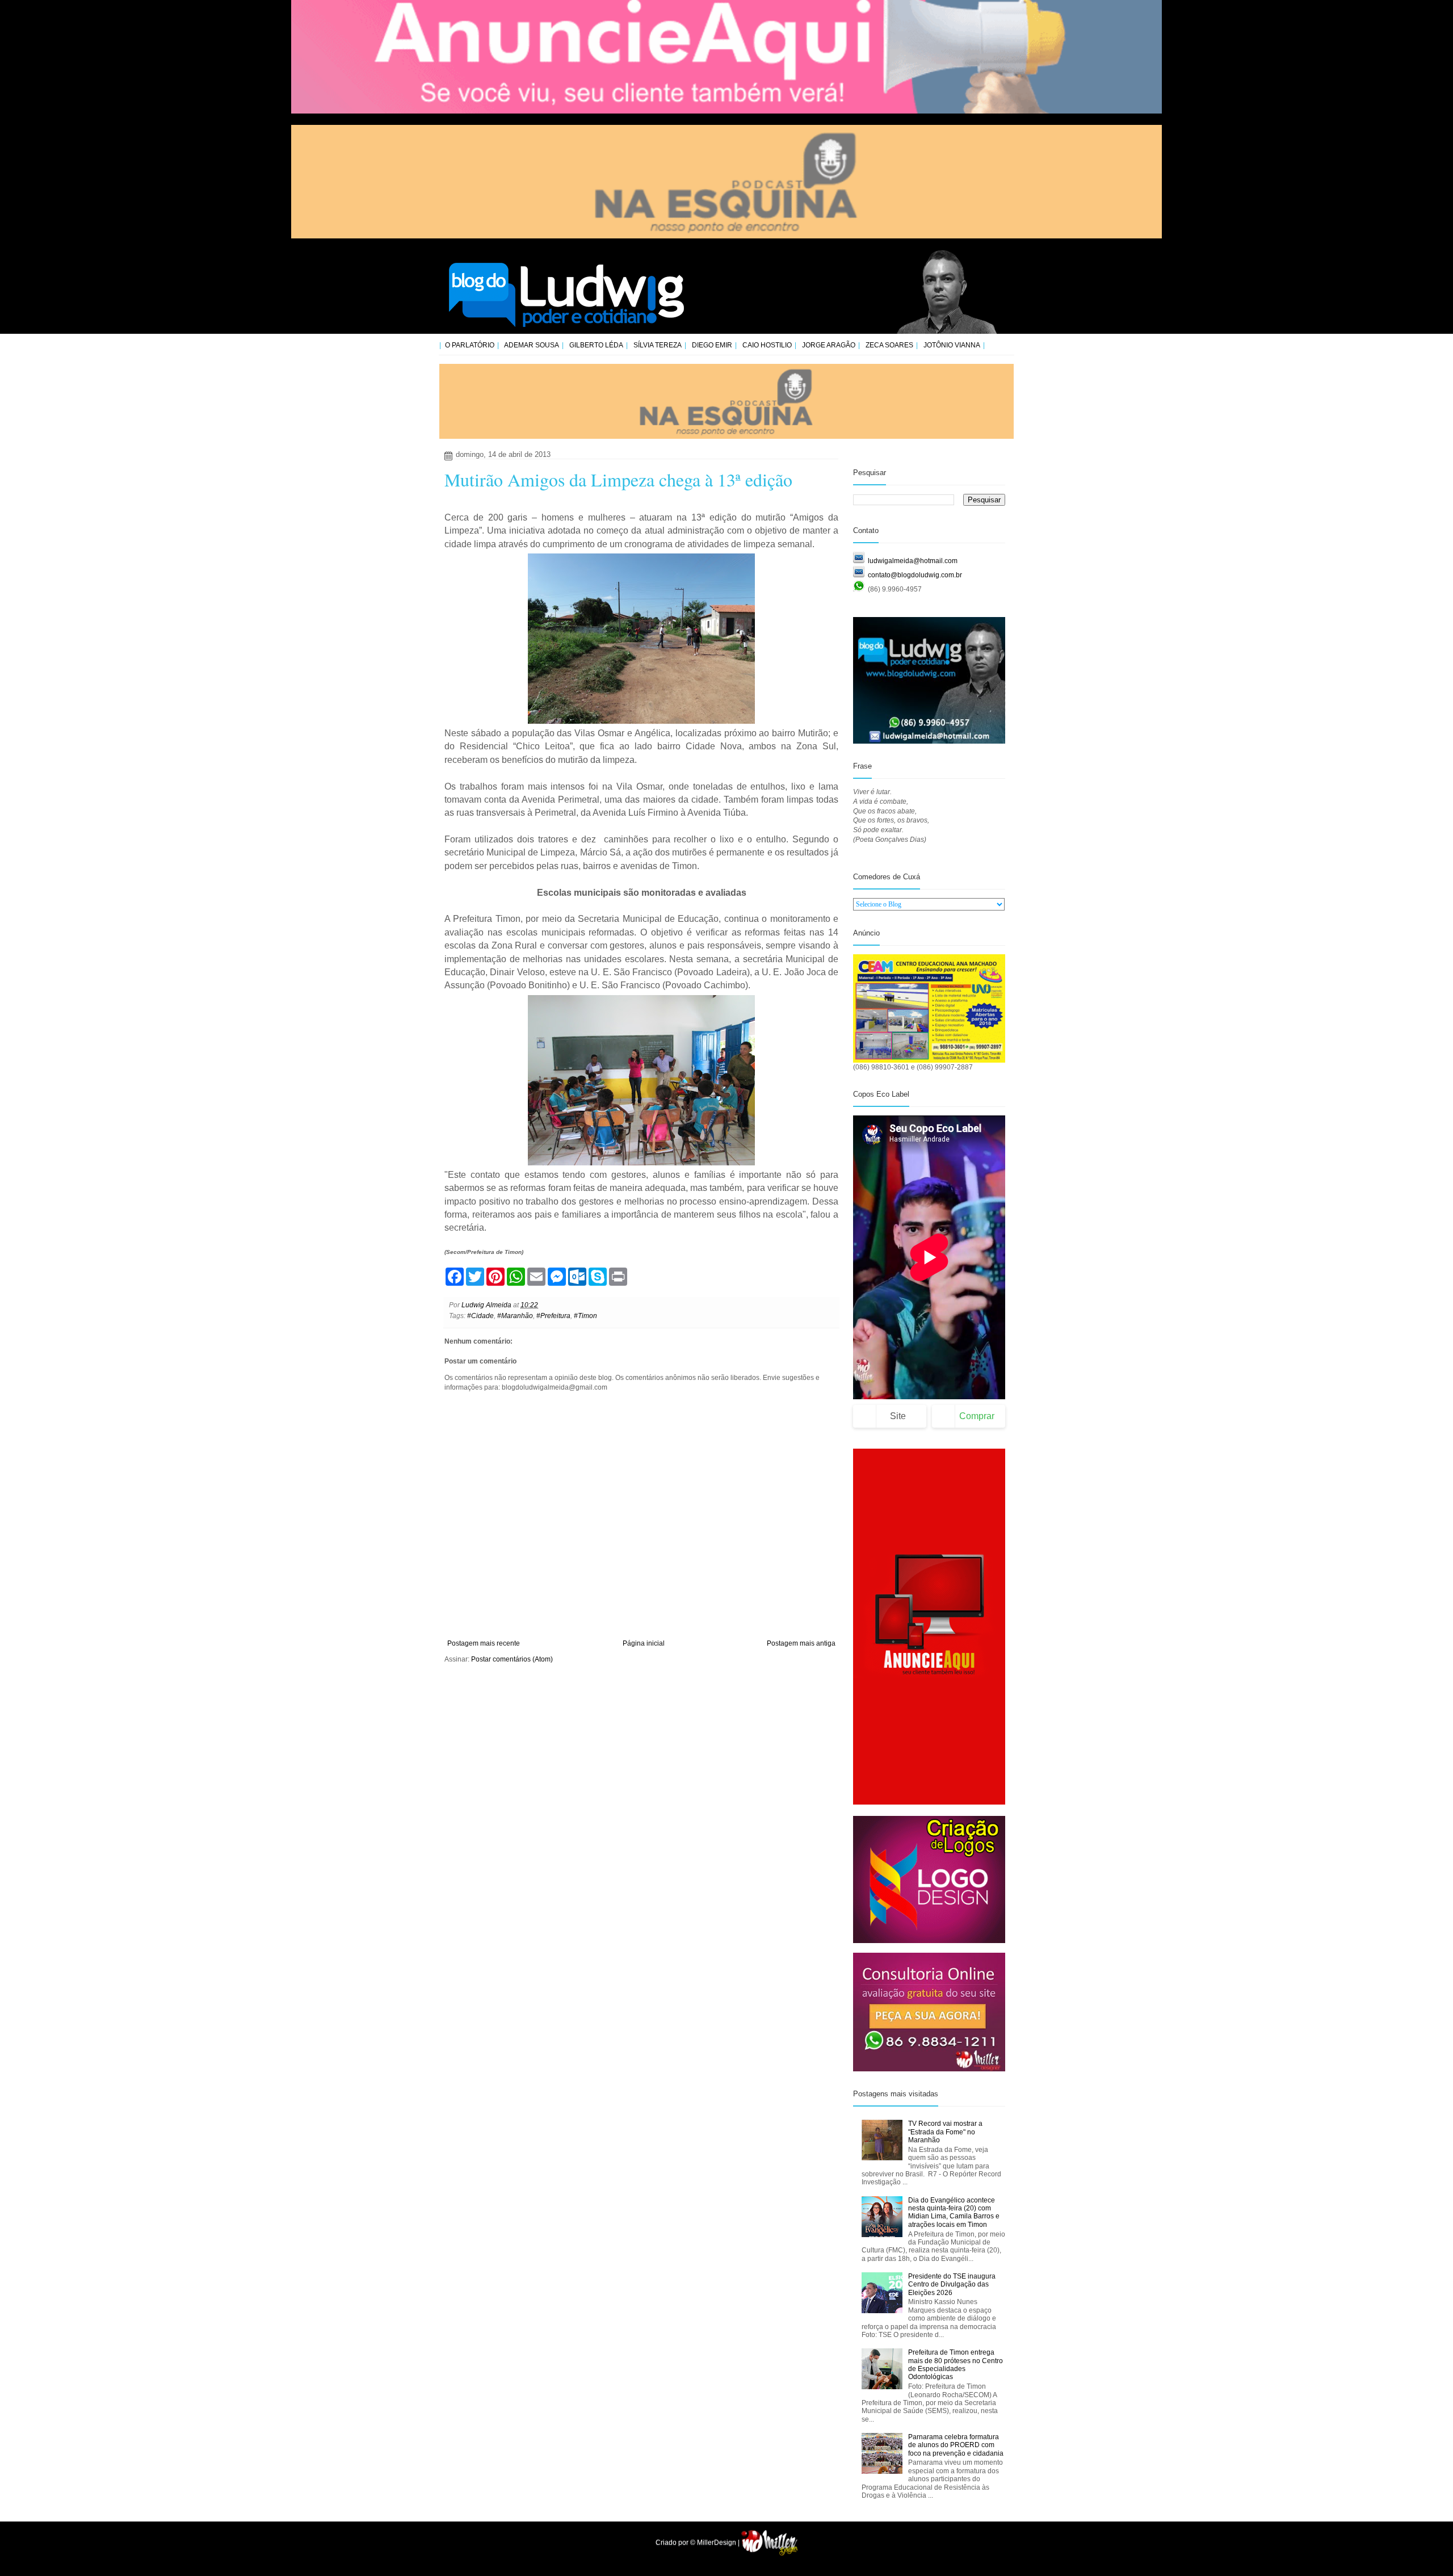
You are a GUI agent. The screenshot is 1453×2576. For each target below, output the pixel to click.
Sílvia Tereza (658, 345)
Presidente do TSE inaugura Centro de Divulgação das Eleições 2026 (952, 2285)
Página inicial (644, 1643)
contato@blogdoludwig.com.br (915, 575)
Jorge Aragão (829, 345)
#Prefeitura (553, 1316)
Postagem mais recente (484, 1643)
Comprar (977, 1416)
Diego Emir (712, 345)
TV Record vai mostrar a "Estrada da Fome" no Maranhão (945, 2132)
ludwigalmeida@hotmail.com (913, 561)
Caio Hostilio (767, 345)
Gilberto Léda (596, 345)
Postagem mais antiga (801, 1643)
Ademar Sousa (532, 345)
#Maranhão (515, 1316)
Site (898, 1416)
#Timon (585, 1316)
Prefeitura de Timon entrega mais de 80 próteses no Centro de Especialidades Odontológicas (956, 2365)
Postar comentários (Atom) (512, 1659)
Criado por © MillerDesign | (698, 2543)
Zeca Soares (889, 345)
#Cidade (480, 1316)
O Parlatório (470, 345)
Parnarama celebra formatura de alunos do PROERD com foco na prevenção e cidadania (956, 2445)
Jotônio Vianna (952, 345)
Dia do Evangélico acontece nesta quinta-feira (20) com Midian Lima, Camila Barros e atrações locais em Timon (954, 2212)
